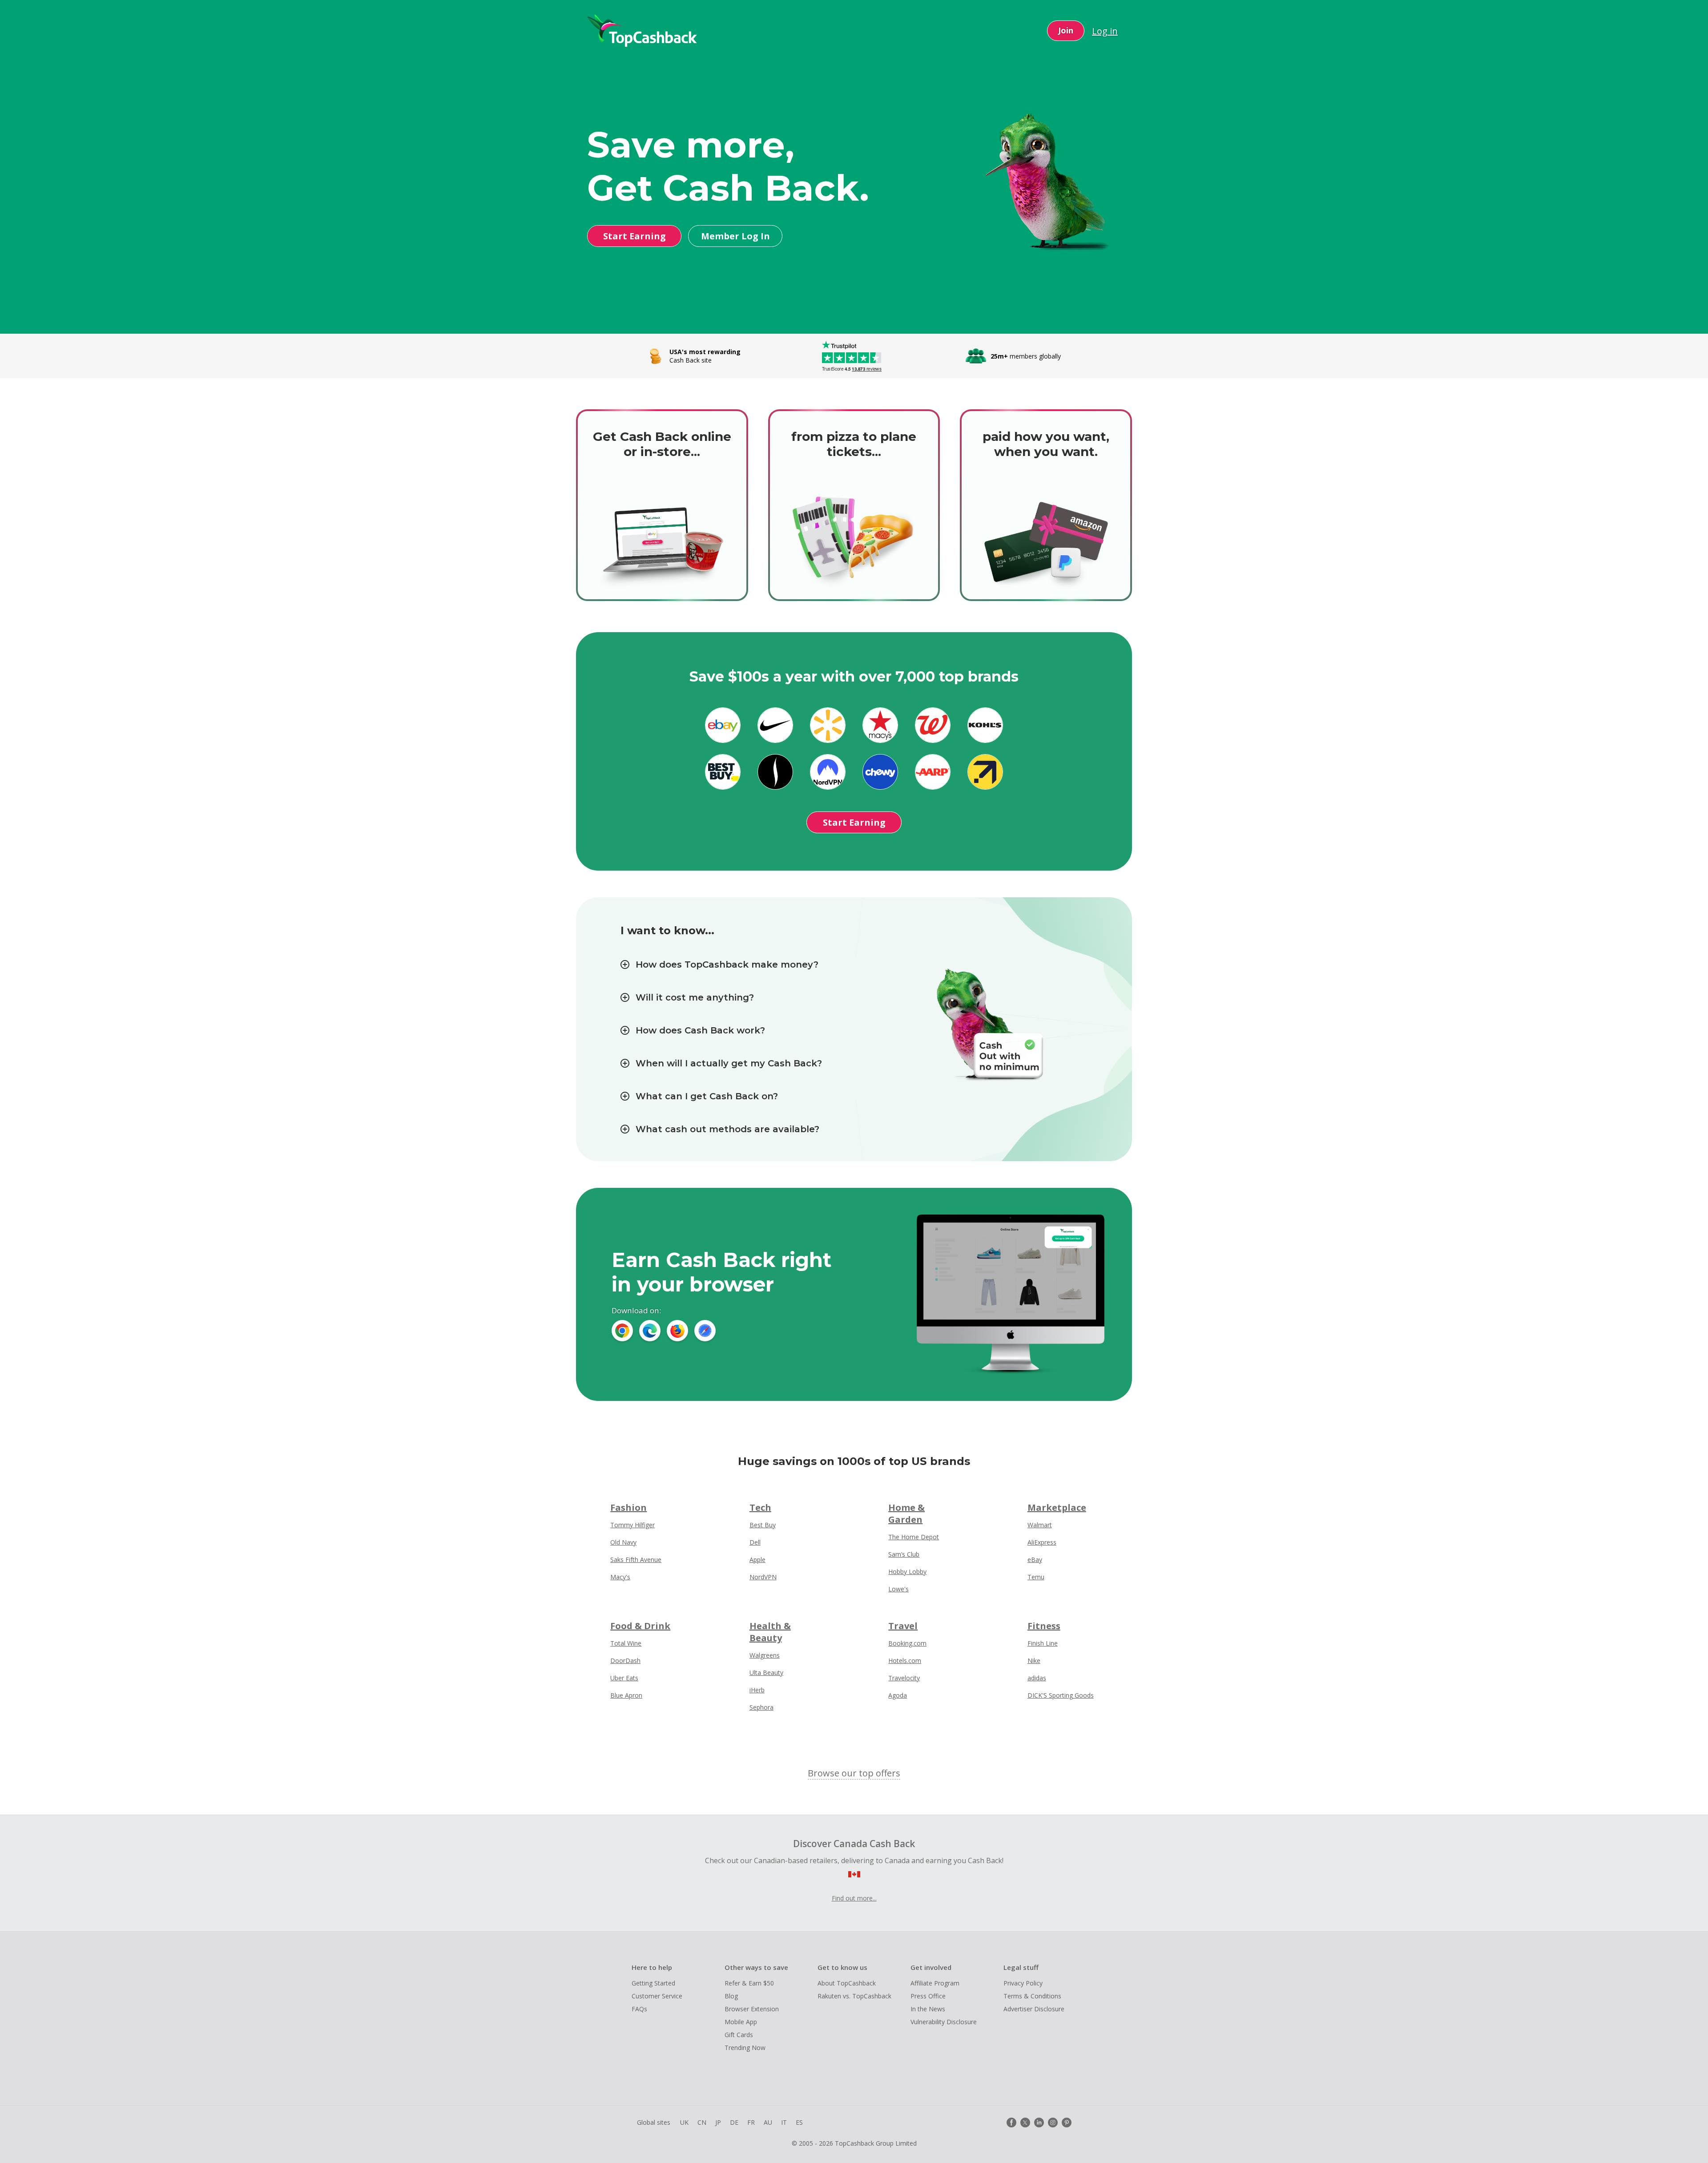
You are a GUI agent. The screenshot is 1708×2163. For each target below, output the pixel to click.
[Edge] (650, 1331)
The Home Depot (914, 1537)
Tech (760, 1507)
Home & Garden (906, 1513)
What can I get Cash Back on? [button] (707, 1096)
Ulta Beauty (766, 1673)
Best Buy (763, 1525)
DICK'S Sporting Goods (1061, 1695)
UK (684, 2122)
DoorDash (625, 1661)
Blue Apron (626, 1695)
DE (734, 2122)
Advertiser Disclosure (1034, 2009)
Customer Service (657, 1996)
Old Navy (623, 1542)
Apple (757, 1560)
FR (751, 2122)
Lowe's (898, 1589)
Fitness (1044, 1626)
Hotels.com (905, 1661)
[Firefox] (677, 1331)
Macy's (620, 1577)
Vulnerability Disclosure (944, 2022)
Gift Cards (739, 2035)
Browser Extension (752, 2009)
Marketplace (1057, 1507)
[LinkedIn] (1039, 2123)
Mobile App (741, 2022)
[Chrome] (622, 1331)
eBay (1035, 1560)
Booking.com (907, 1643)
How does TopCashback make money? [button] (727, 964)
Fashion (628, 1507)
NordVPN (763, 1577)
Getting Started (653, 1983)
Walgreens (765, 1655)
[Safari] (705, 1331)
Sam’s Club (904, 1554)
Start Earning (634, 236)
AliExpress (1042, 1542)
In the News (928, 2009)
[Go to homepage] (642, 31)
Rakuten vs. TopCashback (854, 1996)
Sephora (761, 1707)
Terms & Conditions (1032, 1996)
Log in (1105, 31)
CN (702, 2122)
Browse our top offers (854, 1773)
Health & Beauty (770, 1632)
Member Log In (735, 236)
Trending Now (745, 2048)
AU (768, 2122)
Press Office (928, 1996)
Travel (903, 1626)
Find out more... (854, 1898)
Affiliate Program (935, 1983)
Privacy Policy (1023, 1983)
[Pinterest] (1067, 2123)
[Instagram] (1053, 2123)
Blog (731, 1996)
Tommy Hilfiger (632, 1525)
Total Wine (626, 1643)
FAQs (639, 2009)
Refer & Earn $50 (749, 1983)
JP (718, 2122)
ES (799, 2122)
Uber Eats (624, 1678)
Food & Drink (640, 1626)
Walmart (1040, 1525)
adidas (1037, 1678)
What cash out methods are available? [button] (727, 1129)
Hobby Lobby (907, 1572)
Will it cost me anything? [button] (695, 997)
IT (784, 2122)
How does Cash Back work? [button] (700, 1030)
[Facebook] (1011, 2123)
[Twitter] (1025, 2123)
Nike (1034, 1661)
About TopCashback (847, 1983)
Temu (1036, 1577)
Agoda (898, 1695)
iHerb (757, 1690)
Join (1066, 30)
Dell (755, 1542)
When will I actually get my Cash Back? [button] (729, 1063)
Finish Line (1043, 1643)
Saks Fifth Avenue (636, 1560)
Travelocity (904, 1678)
